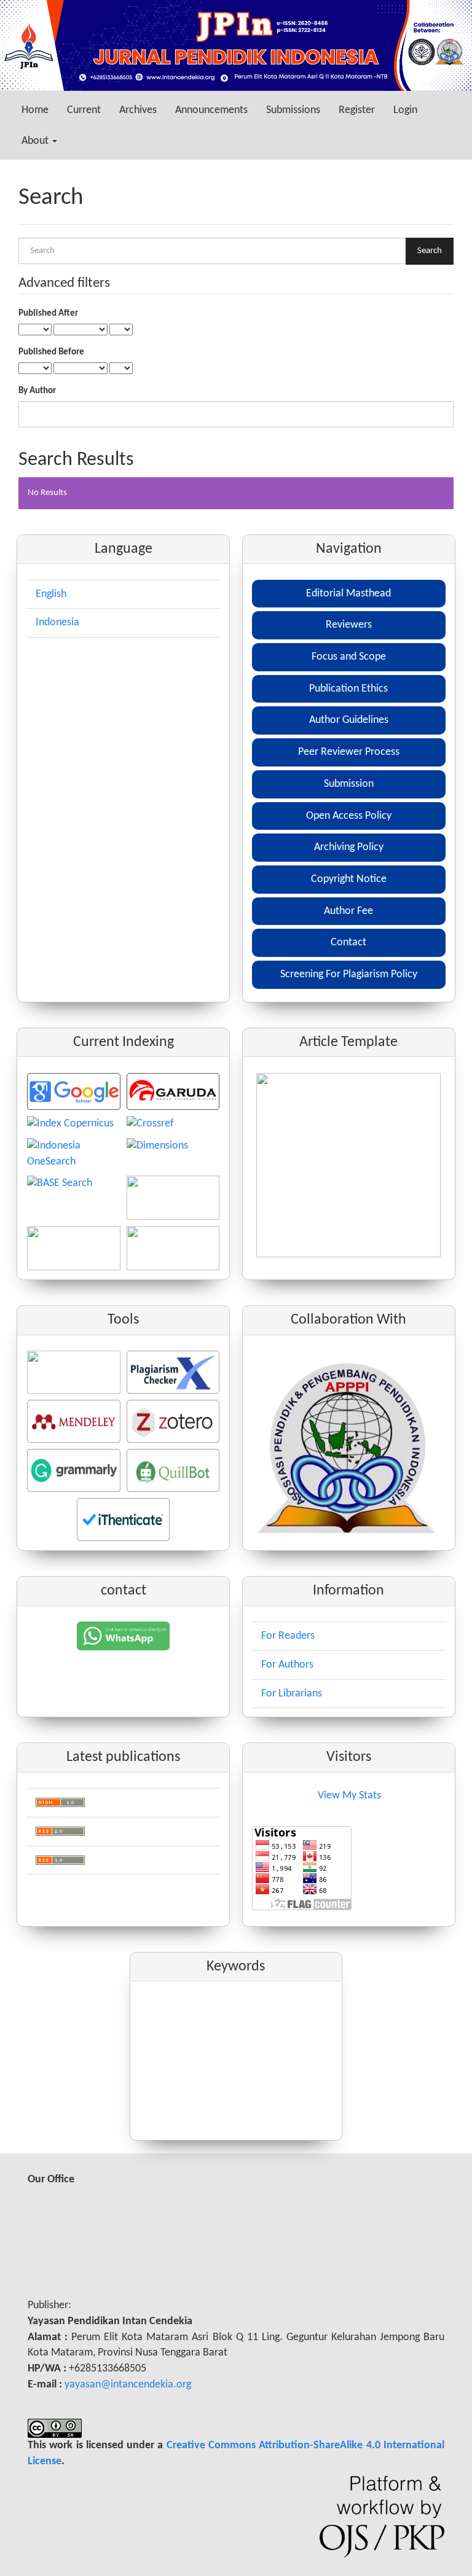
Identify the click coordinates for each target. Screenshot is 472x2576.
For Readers (288, 1636)
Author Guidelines (349, 720)
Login (405, 110)
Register (357, 110)
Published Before (51, 352)
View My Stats (349, 1796)
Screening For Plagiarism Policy (349, 974)
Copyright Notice (349, 879)
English (51, 594)
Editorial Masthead (348, 594)
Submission (349, 784)
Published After (48, 314)
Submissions (293, 110)
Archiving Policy (349, 847)
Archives (138, 110)
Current (84, 110)
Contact (348, 943)
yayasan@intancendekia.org (128, 2385)
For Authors (287, 1665)
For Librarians (292, 1694)
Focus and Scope (349, 657)
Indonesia (57, 623)
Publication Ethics (348, 689)
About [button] (36, 141)
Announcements (211, 110)
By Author (37, 391)
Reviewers (349, 625)
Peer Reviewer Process (349, 752)
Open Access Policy (349, 816)
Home (35, 110)
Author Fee (348, 911)
